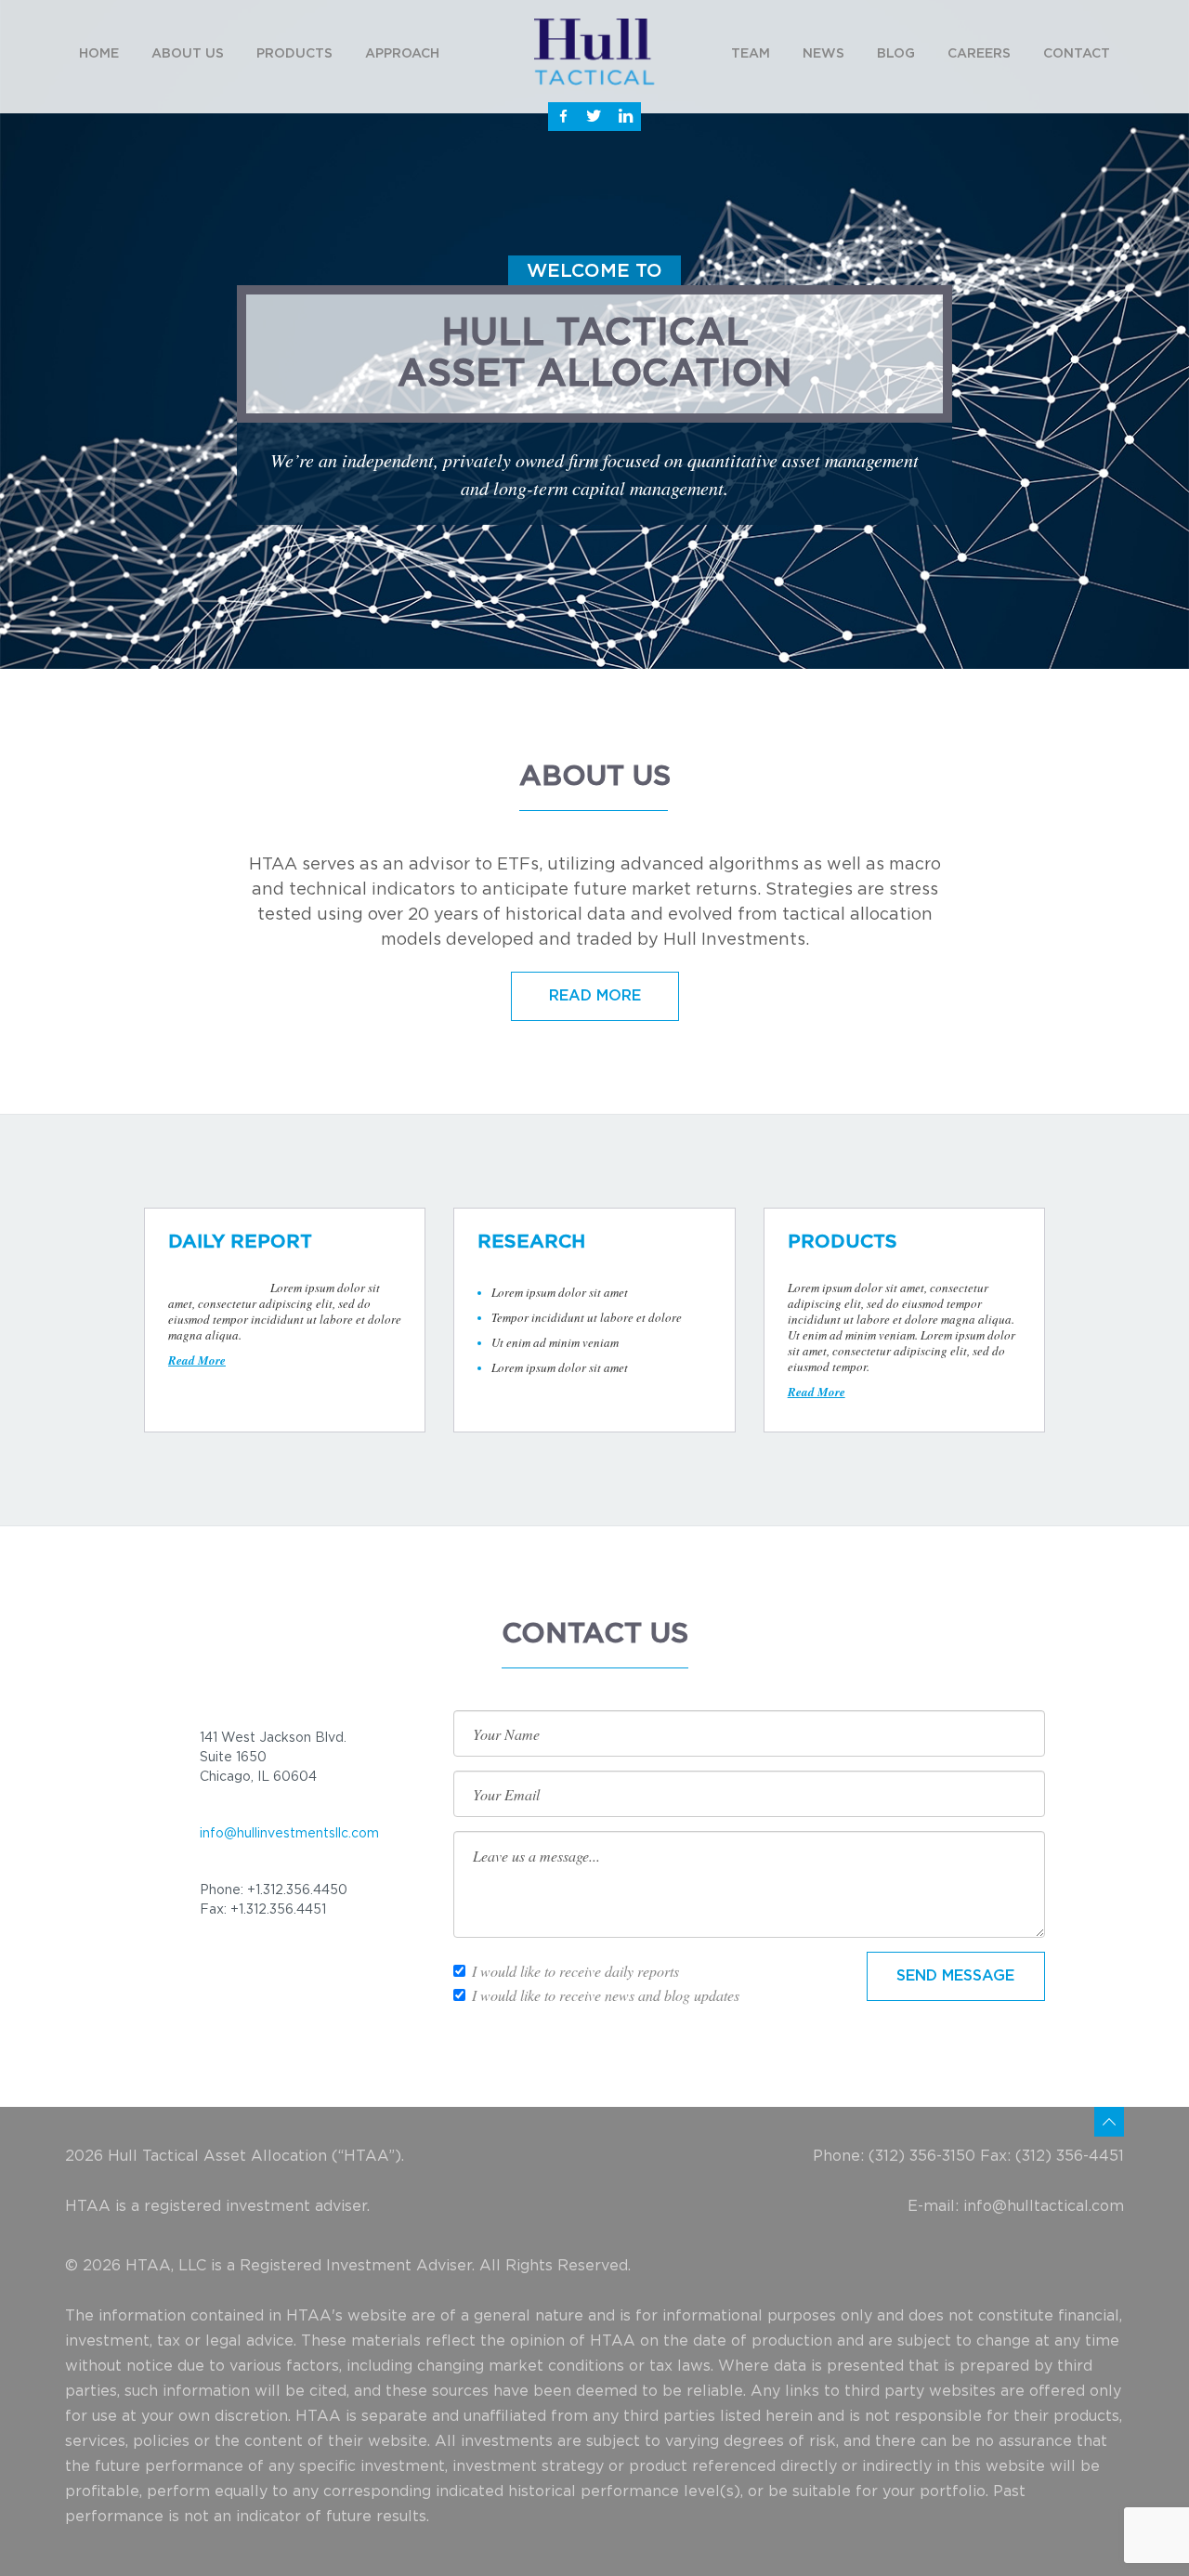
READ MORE (595, 996)
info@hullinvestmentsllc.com (289, 1834)
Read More (197, 1360)
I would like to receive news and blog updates (606, 1995)
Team (751, 54)
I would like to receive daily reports (575, 1971)
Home (99, 54)
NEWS (823, 54)
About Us (188, 54)
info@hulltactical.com (1044, 2206)
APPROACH (402, 54)
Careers (979, 54)
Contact (1077, 54)
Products (294, 54)
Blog (896, 54)
